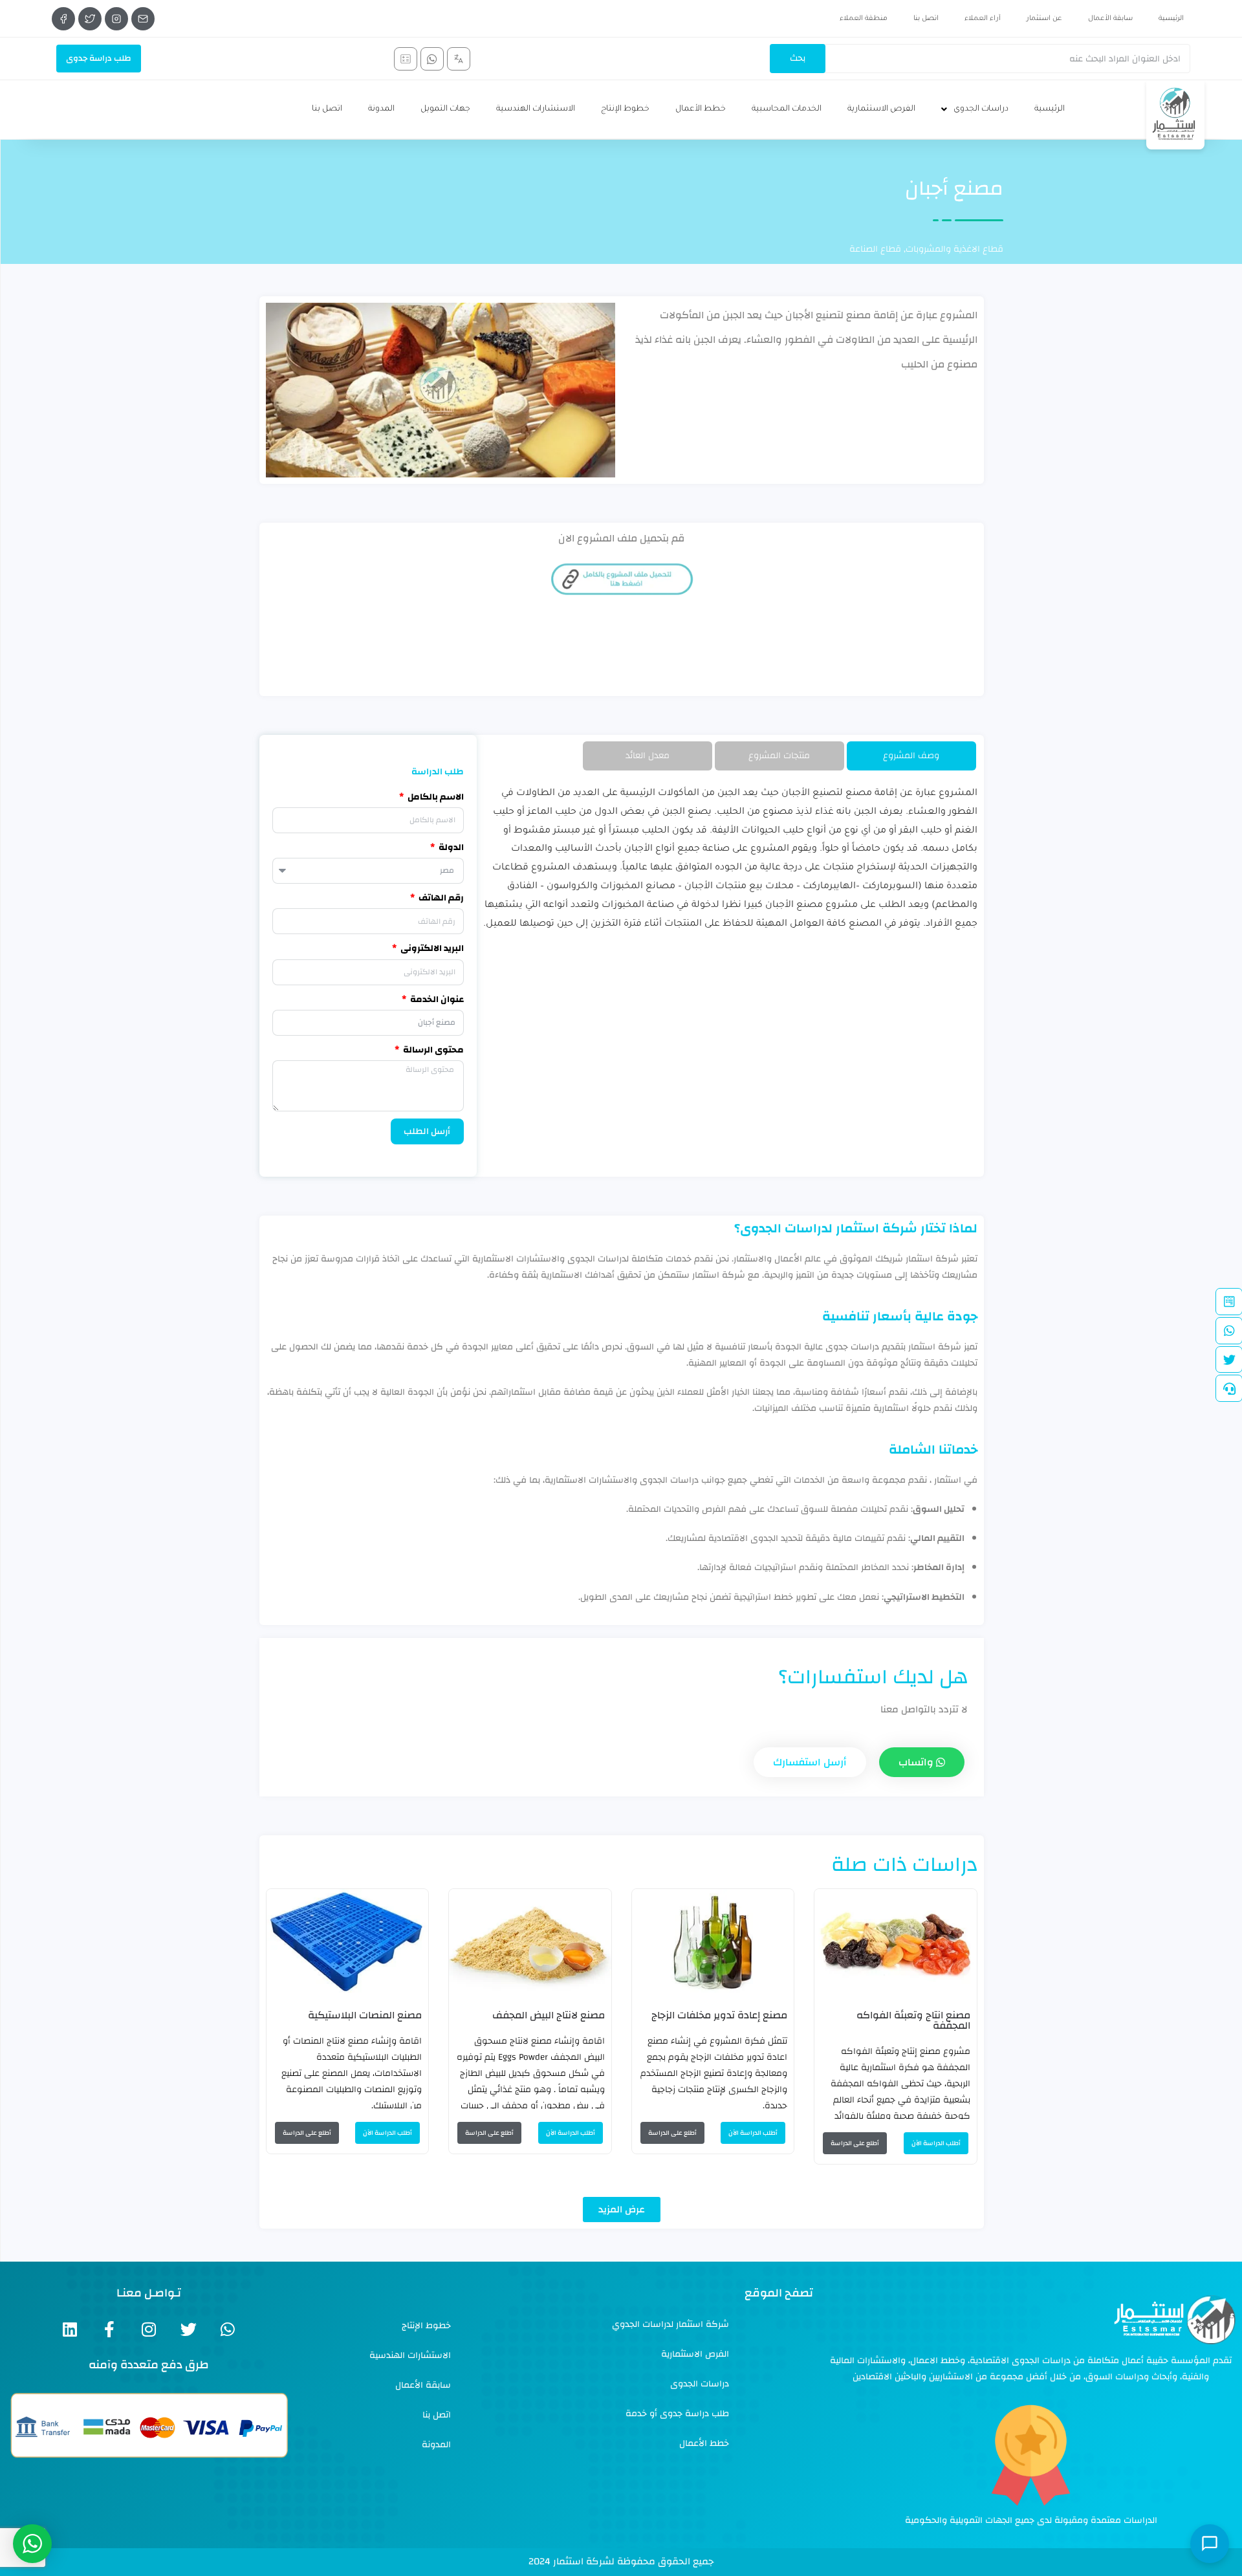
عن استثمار (1044, 19)
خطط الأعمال (701, 109)
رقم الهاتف (440, 898)
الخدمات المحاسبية (787, 109)
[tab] (911, 756)
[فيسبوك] (63, 19)
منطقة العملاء (864, 19)
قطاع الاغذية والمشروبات (954, 249)
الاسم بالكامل (435, 797)
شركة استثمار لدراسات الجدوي (670, 2324)
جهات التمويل (445, 109)
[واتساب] (432, 59)
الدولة (450, 848)
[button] (622, 2210)
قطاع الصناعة (875, 249)
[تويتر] (90, 19)
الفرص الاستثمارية (881, 109)
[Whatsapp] (228, 2329)
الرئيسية (1171, 19)
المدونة (381, 109)
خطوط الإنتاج (625, 109)
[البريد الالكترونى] (143, 19)
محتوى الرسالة (432, 1050)
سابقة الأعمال (1110, 19)
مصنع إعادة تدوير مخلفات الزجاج (719, 2015)
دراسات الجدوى (981, 109)
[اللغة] (459, 59)
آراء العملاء (983, 19)
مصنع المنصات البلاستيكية (365, 2015)
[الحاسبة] (406, 59)
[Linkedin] (70, 2329)
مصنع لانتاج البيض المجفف (549, 2015)
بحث (798, 58)
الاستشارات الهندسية (536, 109)
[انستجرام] (116, 19)
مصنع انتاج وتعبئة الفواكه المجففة (913, 2020)
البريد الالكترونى (431, 949)
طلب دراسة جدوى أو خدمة (677, 2414)
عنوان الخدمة (436, 1000)
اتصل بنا (926, 19)
